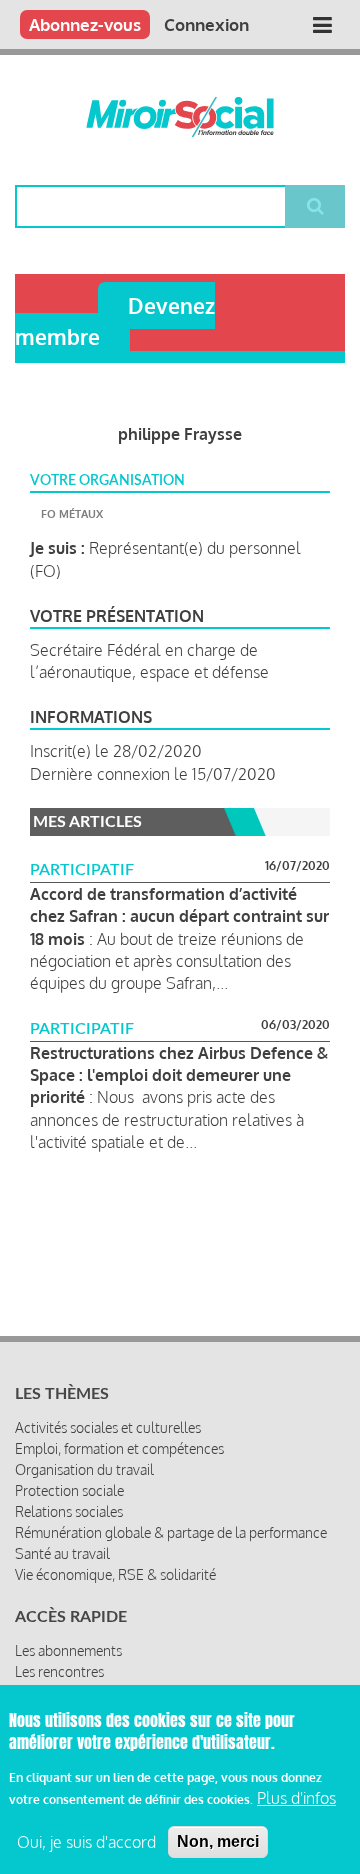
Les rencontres (59, 1671)
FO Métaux (72, 514)
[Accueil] (180, 117)
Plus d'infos (296, 1798)
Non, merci (218, 1841)
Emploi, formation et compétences (119, 1448)
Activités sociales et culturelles (108, 1427)
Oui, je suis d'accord (86, 1842)
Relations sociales (69, 1511)
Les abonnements (68, 1650)
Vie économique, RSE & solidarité (115, 1574)
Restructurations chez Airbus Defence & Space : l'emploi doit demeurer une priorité (179, 1075)
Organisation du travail (84, 1469)
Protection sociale (69, 1490)
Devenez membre (115, 321)
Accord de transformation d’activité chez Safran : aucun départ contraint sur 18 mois (179, 916)
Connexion (206, 24)
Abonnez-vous (85, 24)
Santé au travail (62, 1553)
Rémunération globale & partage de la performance (171, 1532)
